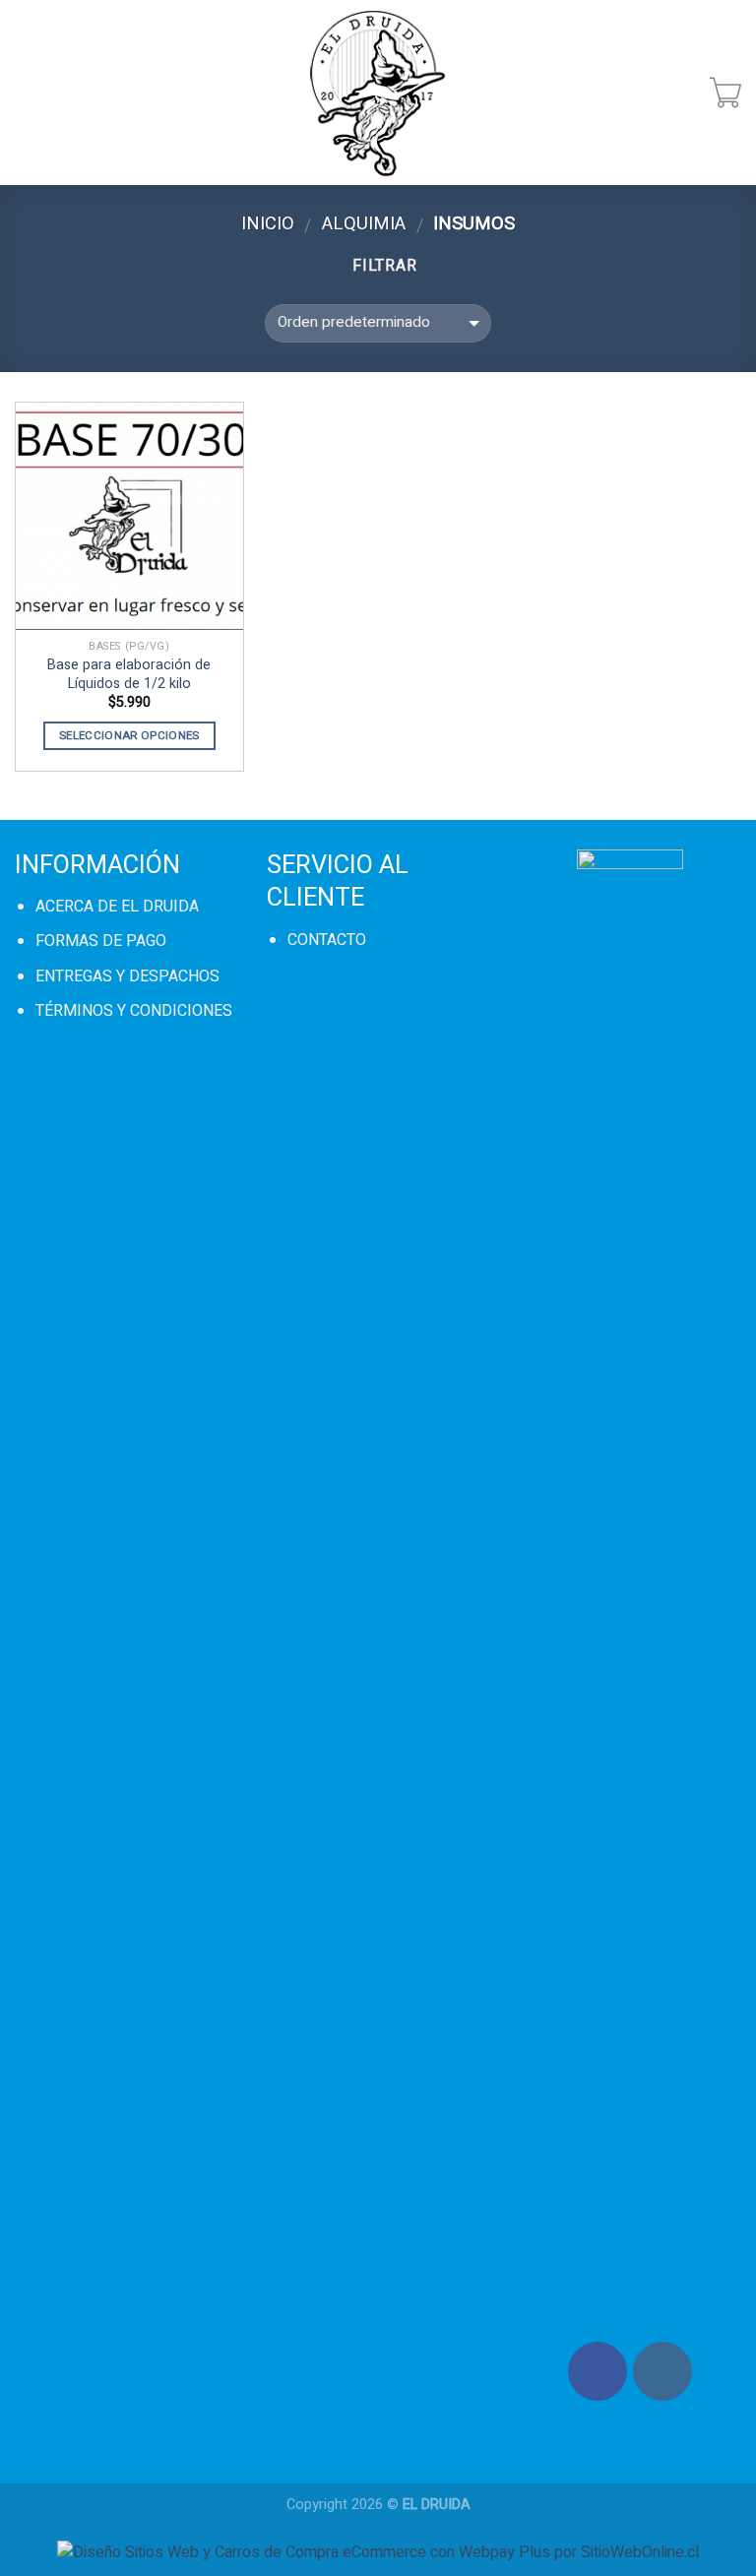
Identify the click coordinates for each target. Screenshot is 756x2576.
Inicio (268, 224)
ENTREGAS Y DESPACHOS (127, 976)
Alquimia (364, 224)
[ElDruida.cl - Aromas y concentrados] (378, 93)
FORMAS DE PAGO (101, 941)
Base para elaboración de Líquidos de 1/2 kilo (129, 675)
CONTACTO (327, 940)
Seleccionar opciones (129, 736)
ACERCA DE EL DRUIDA (117, 907)
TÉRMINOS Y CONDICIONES (134, 1011)
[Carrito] (725, 93)
